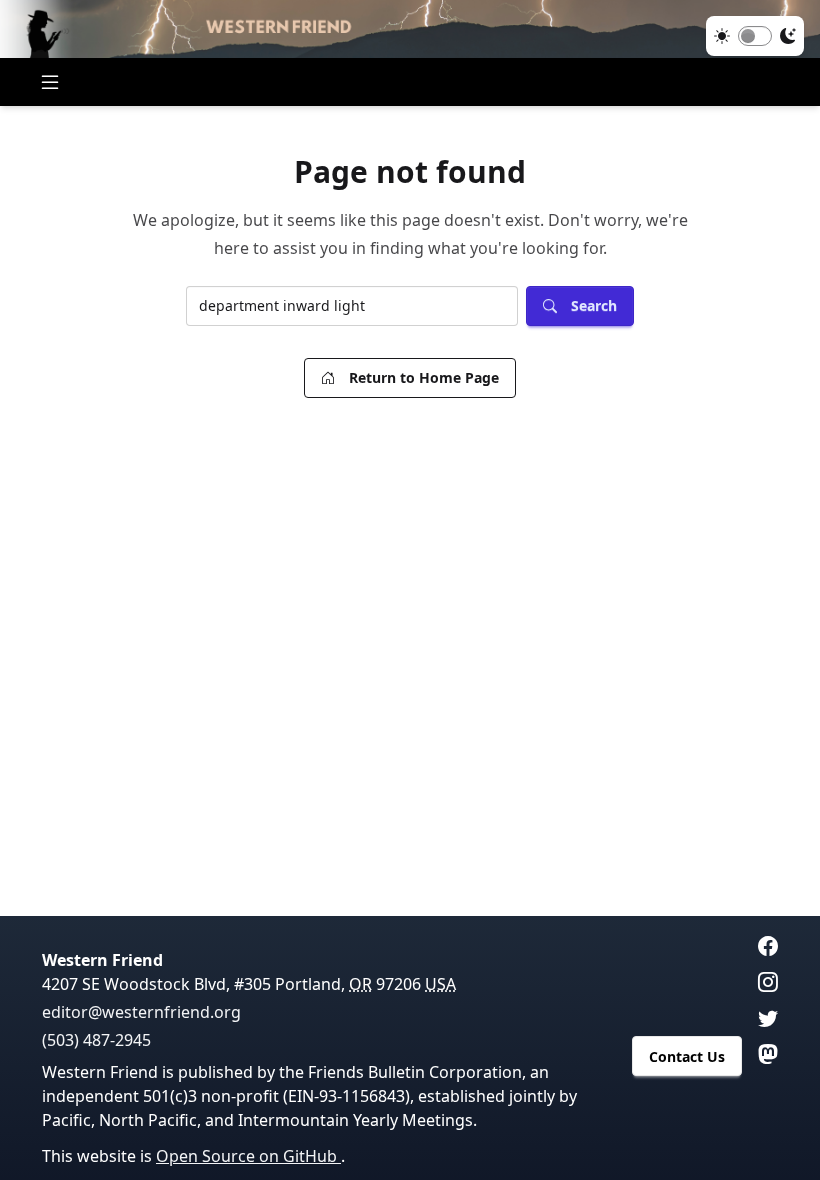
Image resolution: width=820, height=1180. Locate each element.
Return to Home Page (424, 377)
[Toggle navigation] (50, 82)
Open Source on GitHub (248, 1156)
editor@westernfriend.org (141, 1012)
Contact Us (687, 1056)
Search (594, 305)
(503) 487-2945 (96, 1040)
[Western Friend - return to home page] (410, 29)
